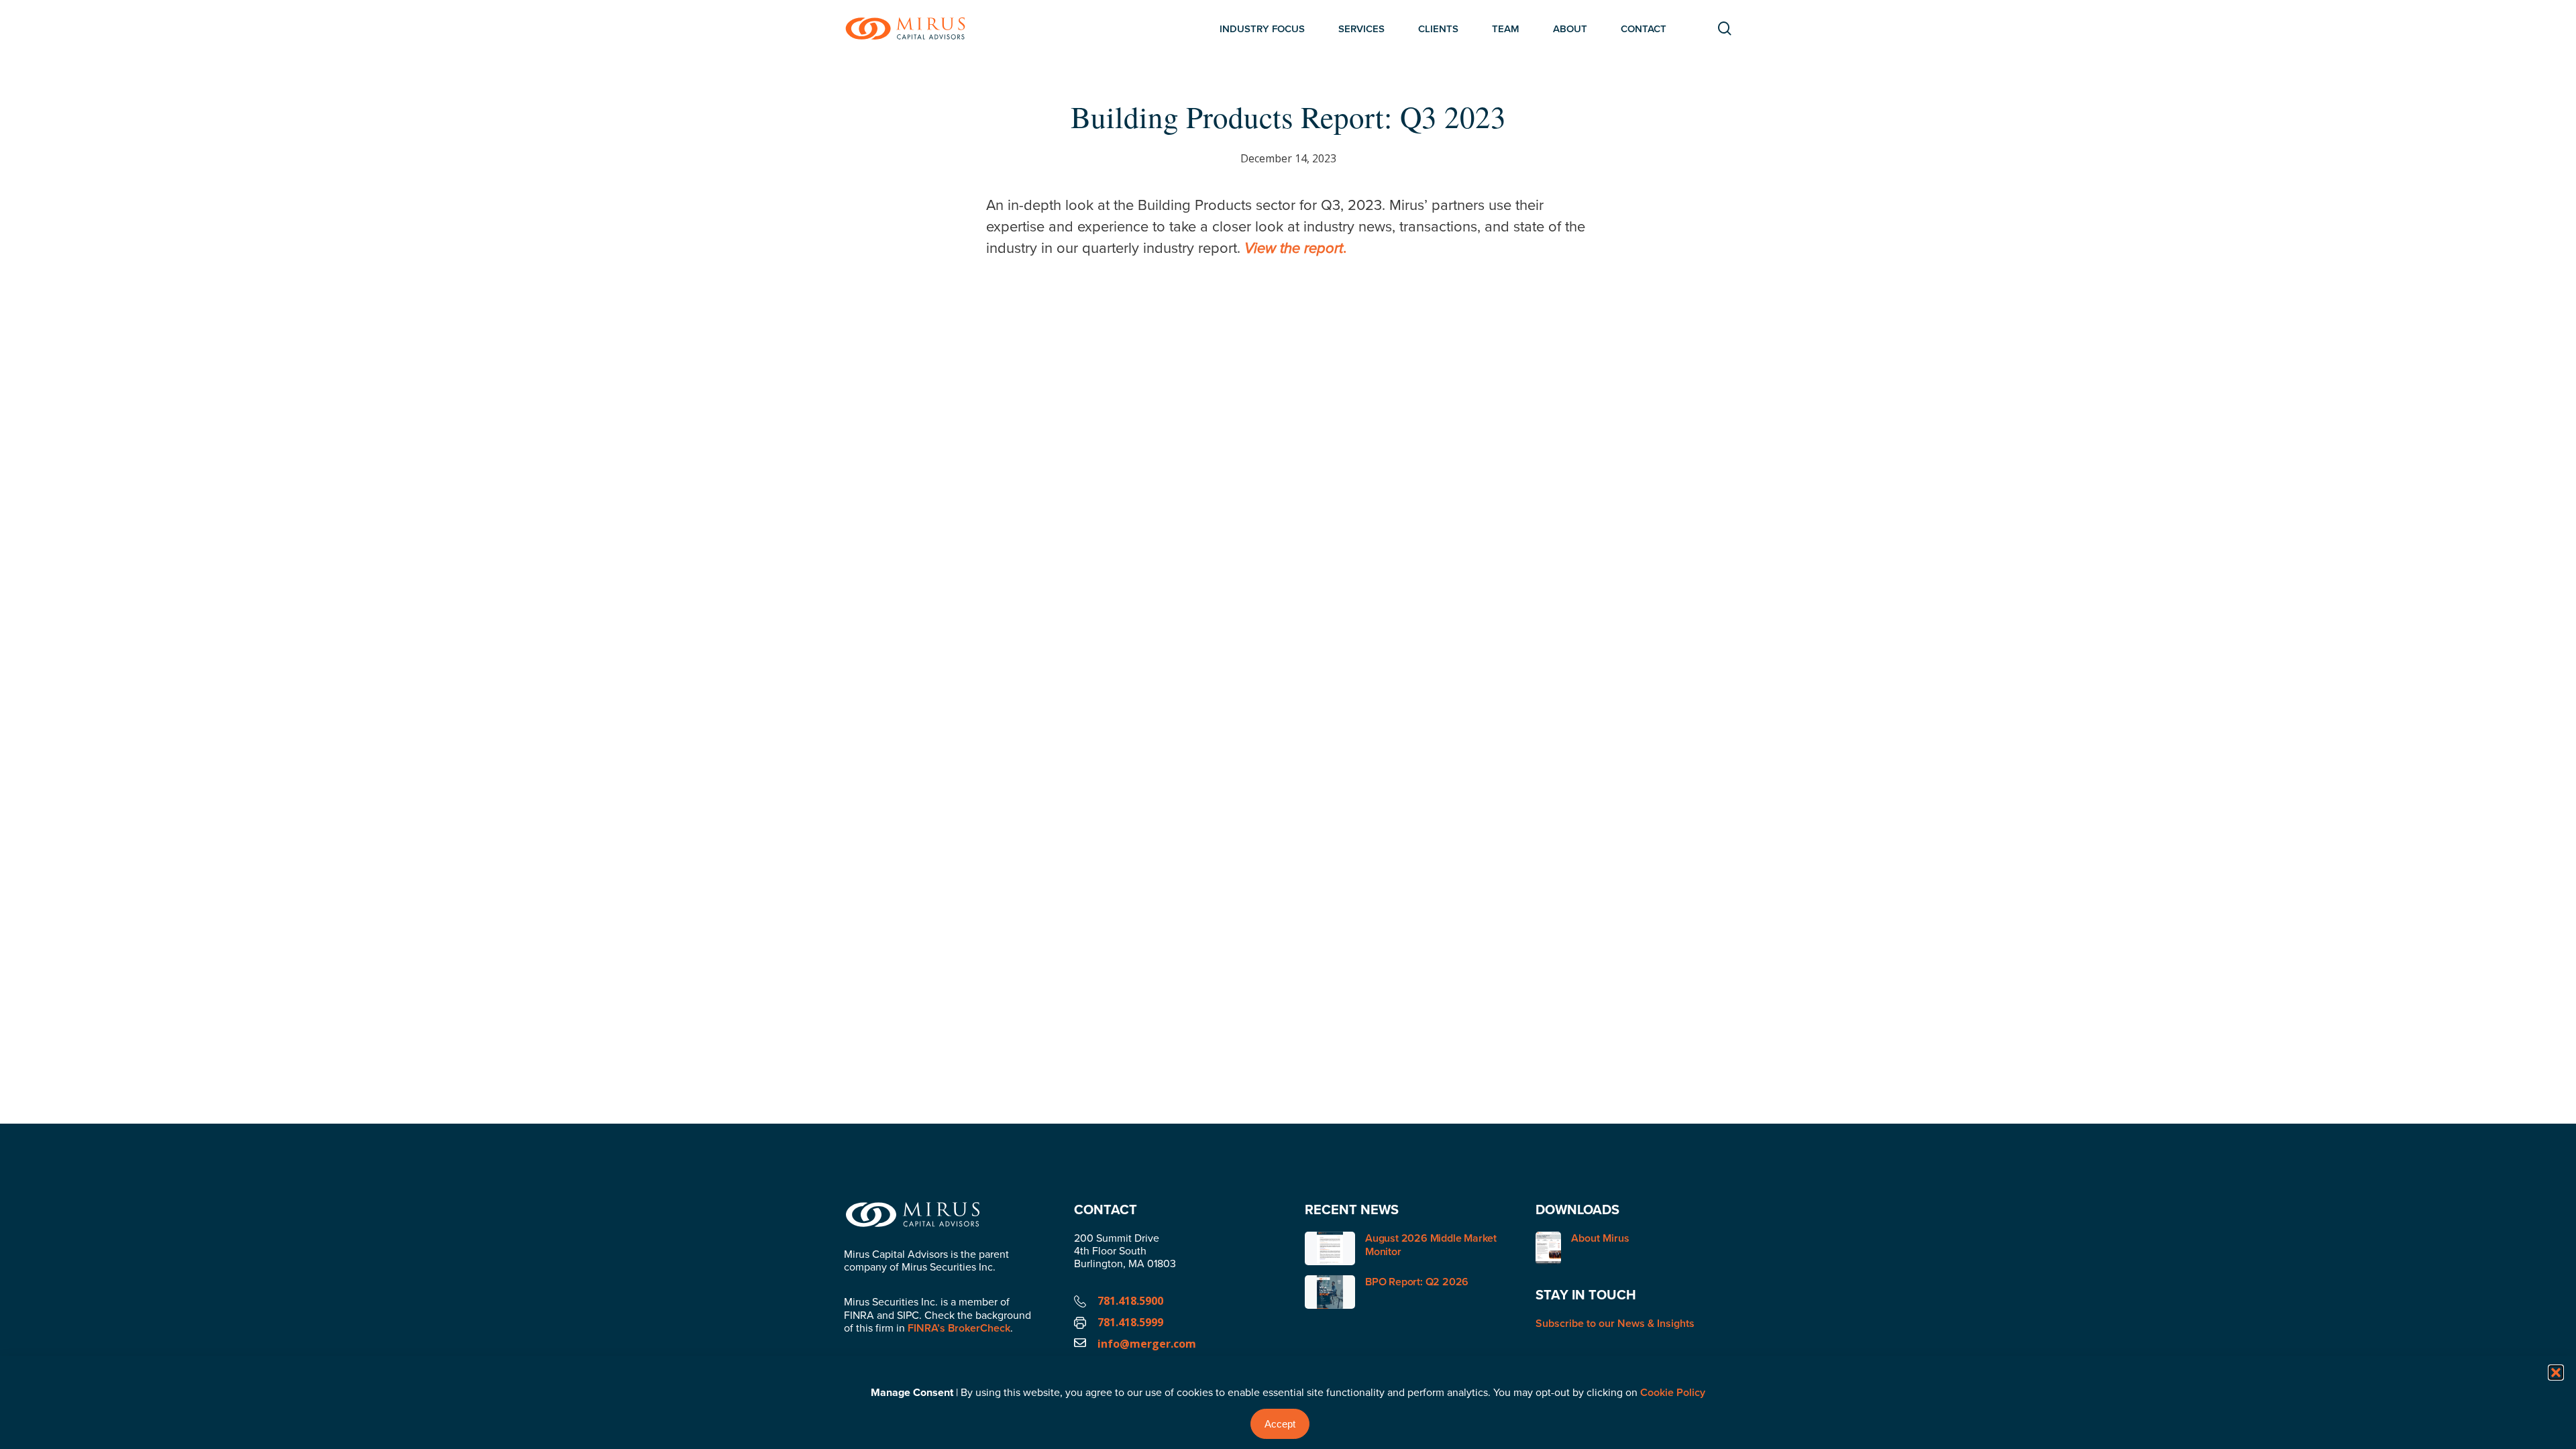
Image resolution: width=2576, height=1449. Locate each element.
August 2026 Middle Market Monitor (1431, 1245)
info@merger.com (1147, 1344)
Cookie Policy (1673, 1392)
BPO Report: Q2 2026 (1417, 1282)
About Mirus (1600, 1239)
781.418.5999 (1130, 1322)
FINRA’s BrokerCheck (959, 1328)
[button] (2556, 1373)
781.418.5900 (1130, 1301)
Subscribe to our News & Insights (1615, 1323)
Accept (1280, 1424)
